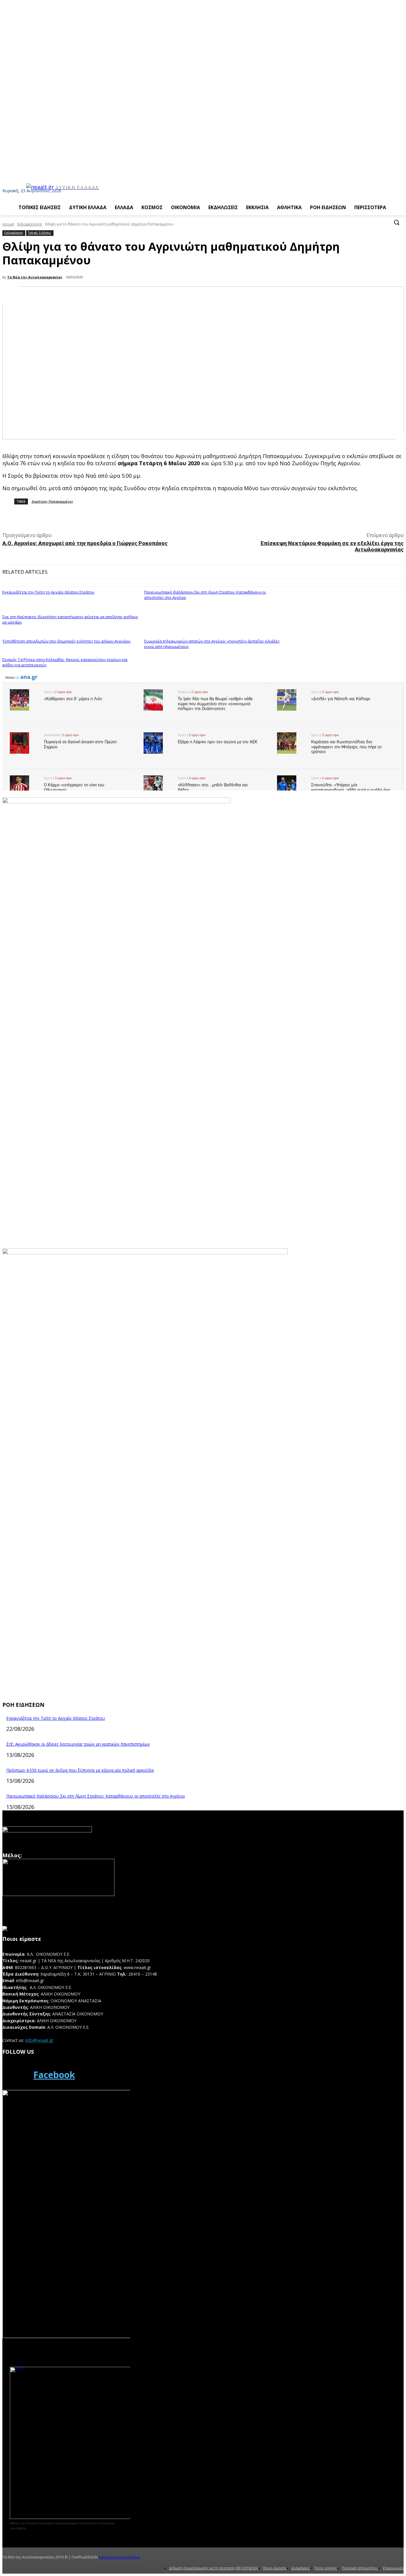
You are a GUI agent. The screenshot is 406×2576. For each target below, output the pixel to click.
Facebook (54, 2075)
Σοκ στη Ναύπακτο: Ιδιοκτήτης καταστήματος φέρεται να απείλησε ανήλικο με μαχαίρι (70, 619)
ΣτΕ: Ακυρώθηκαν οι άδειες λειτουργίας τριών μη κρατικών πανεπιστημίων (78, 1744)
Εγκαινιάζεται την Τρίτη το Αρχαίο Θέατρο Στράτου (48, 592)
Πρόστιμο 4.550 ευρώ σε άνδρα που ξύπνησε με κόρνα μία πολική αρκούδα (80, 1770)
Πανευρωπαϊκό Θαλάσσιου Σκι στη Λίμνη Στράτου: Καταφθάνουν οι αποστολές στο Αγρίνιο (96, 1796)
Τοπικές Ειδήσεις (40, 233)
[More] (135, 518)
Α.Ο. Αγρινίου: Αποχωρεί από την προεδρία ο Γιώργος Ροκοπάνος (85, 543)
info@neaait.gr (39, 2040)
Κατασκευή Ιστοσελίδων (119, 2557)
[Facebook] (16, 2075)
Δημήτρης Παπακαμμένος (52, 501)
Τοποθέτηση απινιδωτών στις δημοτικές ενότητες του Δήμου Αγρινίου (66, 641)
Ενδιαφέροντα (30, 224)
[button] (396, 222)
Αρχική (8, 224)
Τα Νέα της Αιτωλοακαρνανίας (35, 277)
